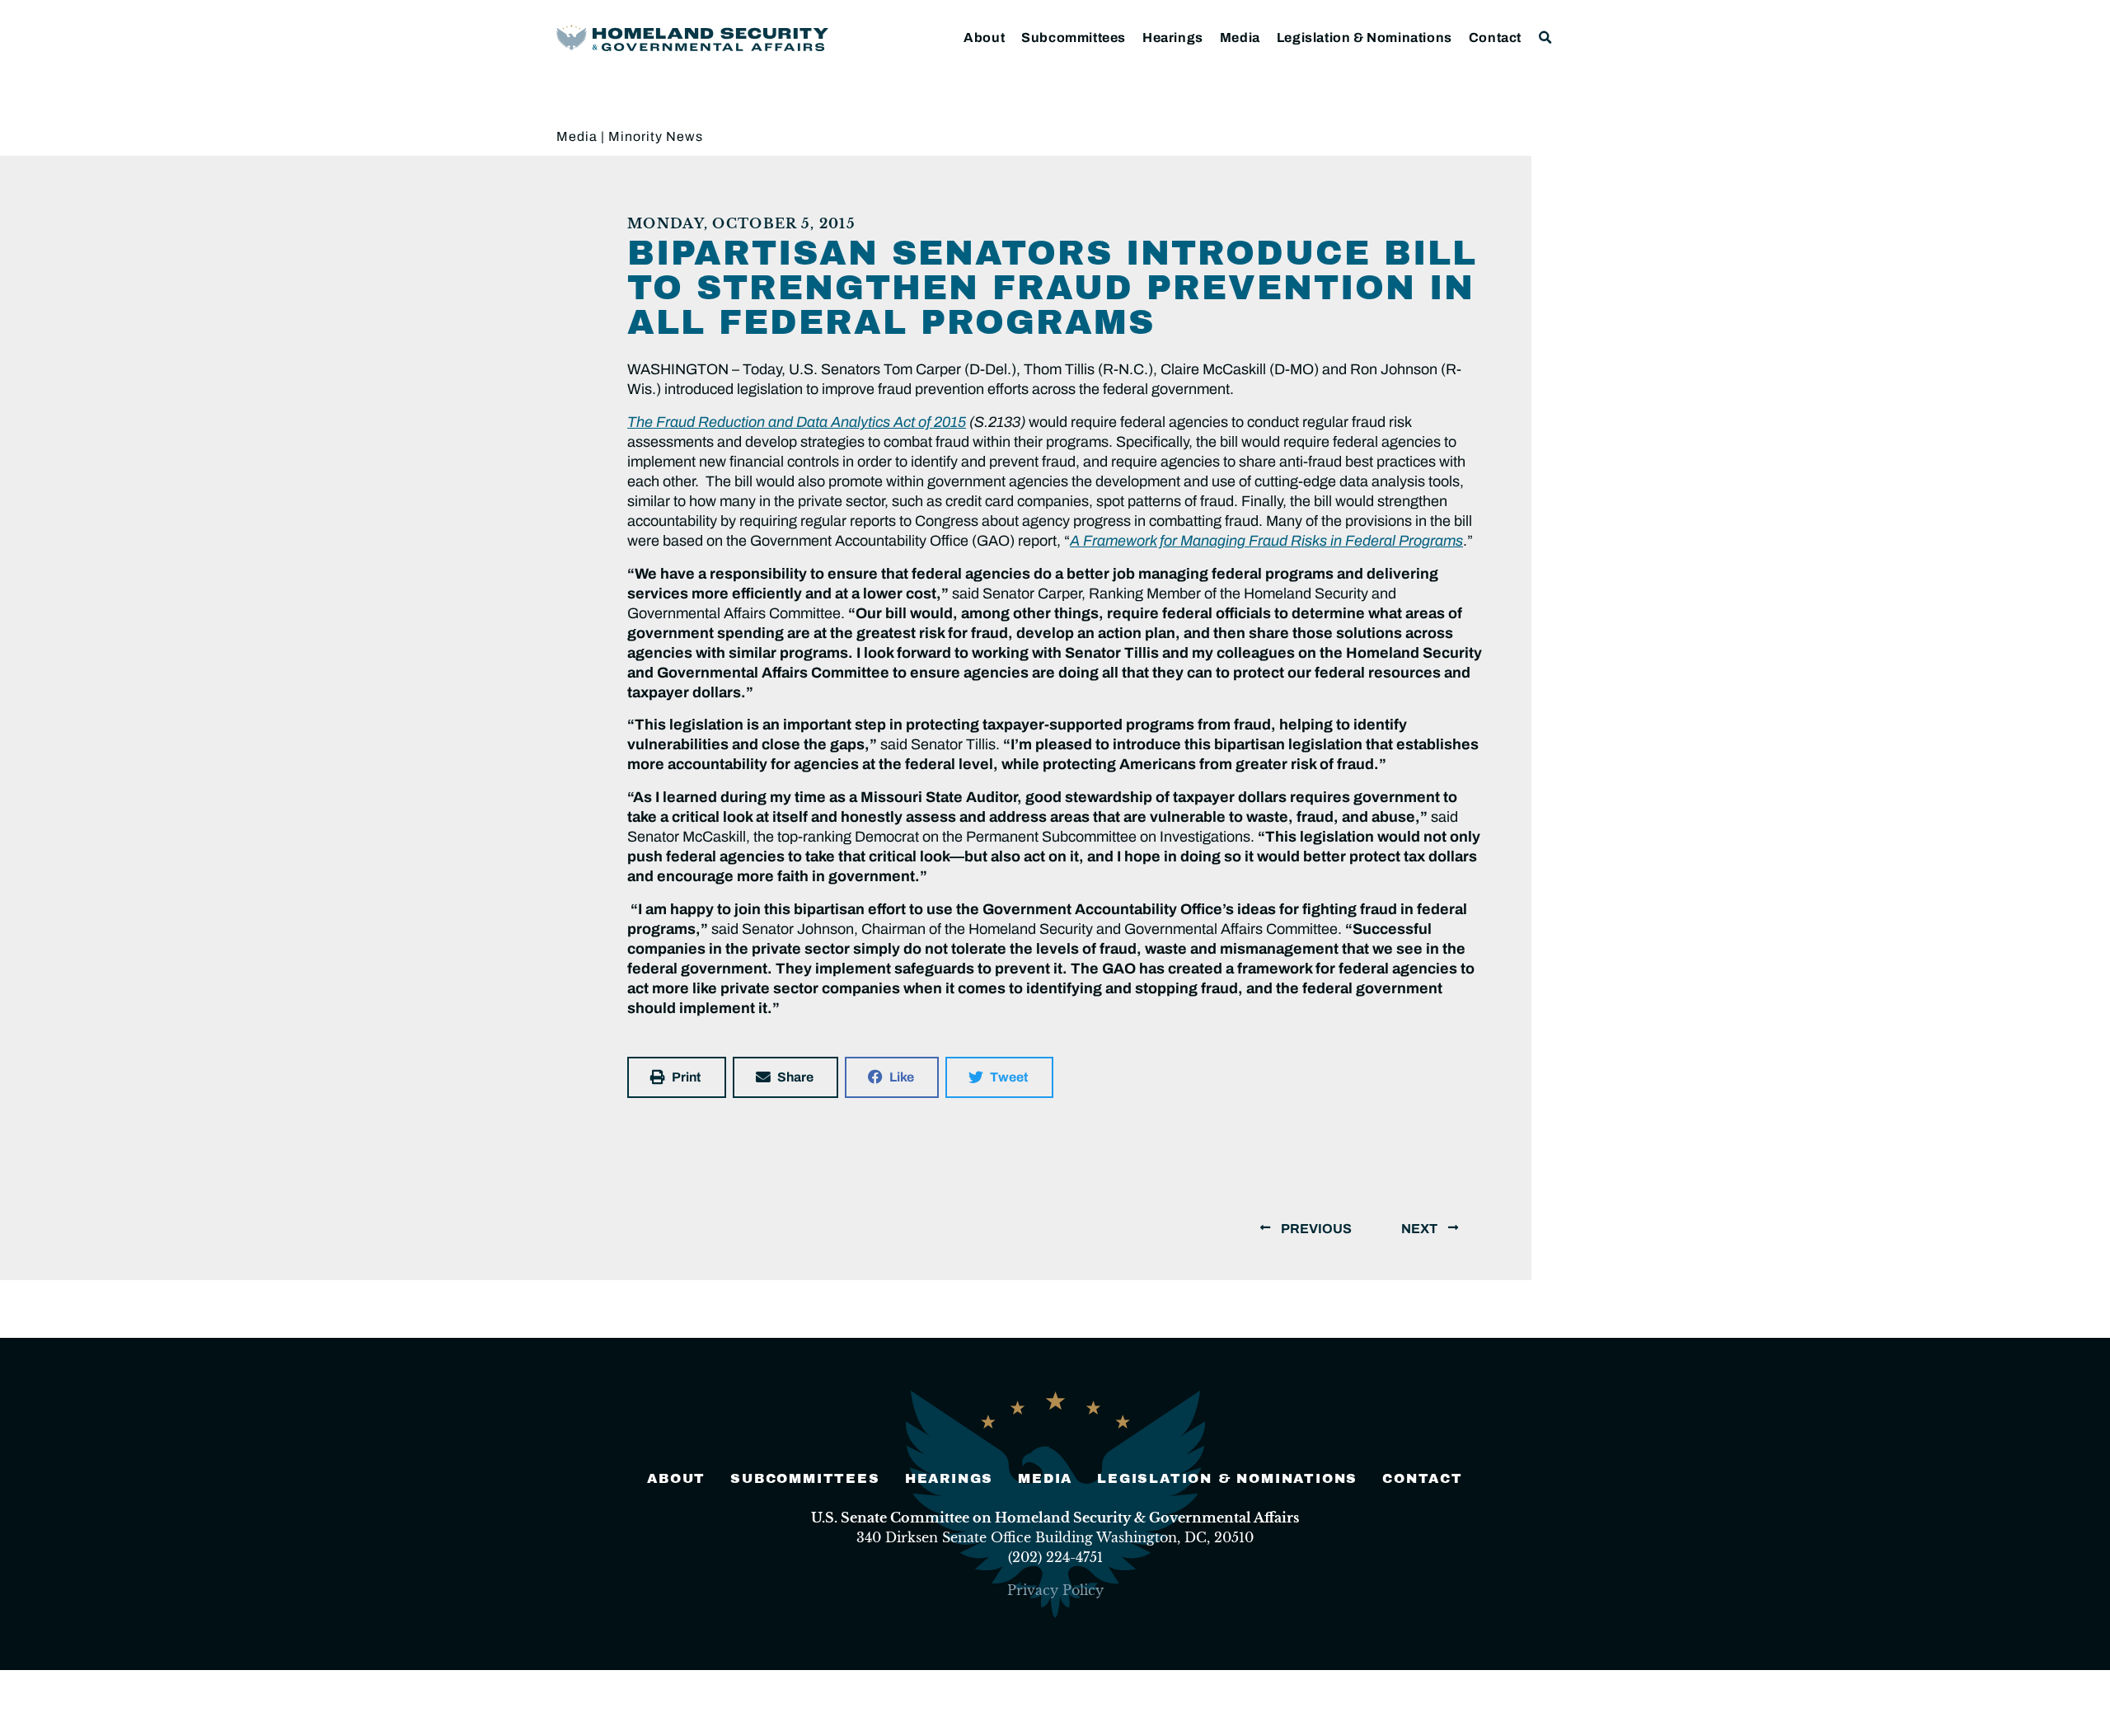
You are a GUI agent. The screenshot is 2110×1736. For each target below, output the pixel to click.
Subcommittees (1074, 38)
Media (1240, 38)
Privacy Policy (1055, 1590)
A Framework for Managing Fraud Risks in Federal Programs (1266, 541)
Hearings (1173, 38)
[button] (1546, 38)
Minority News (656, 136)
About (984, 38)
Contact (1495, 38)
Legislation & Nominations (1364, 38)
